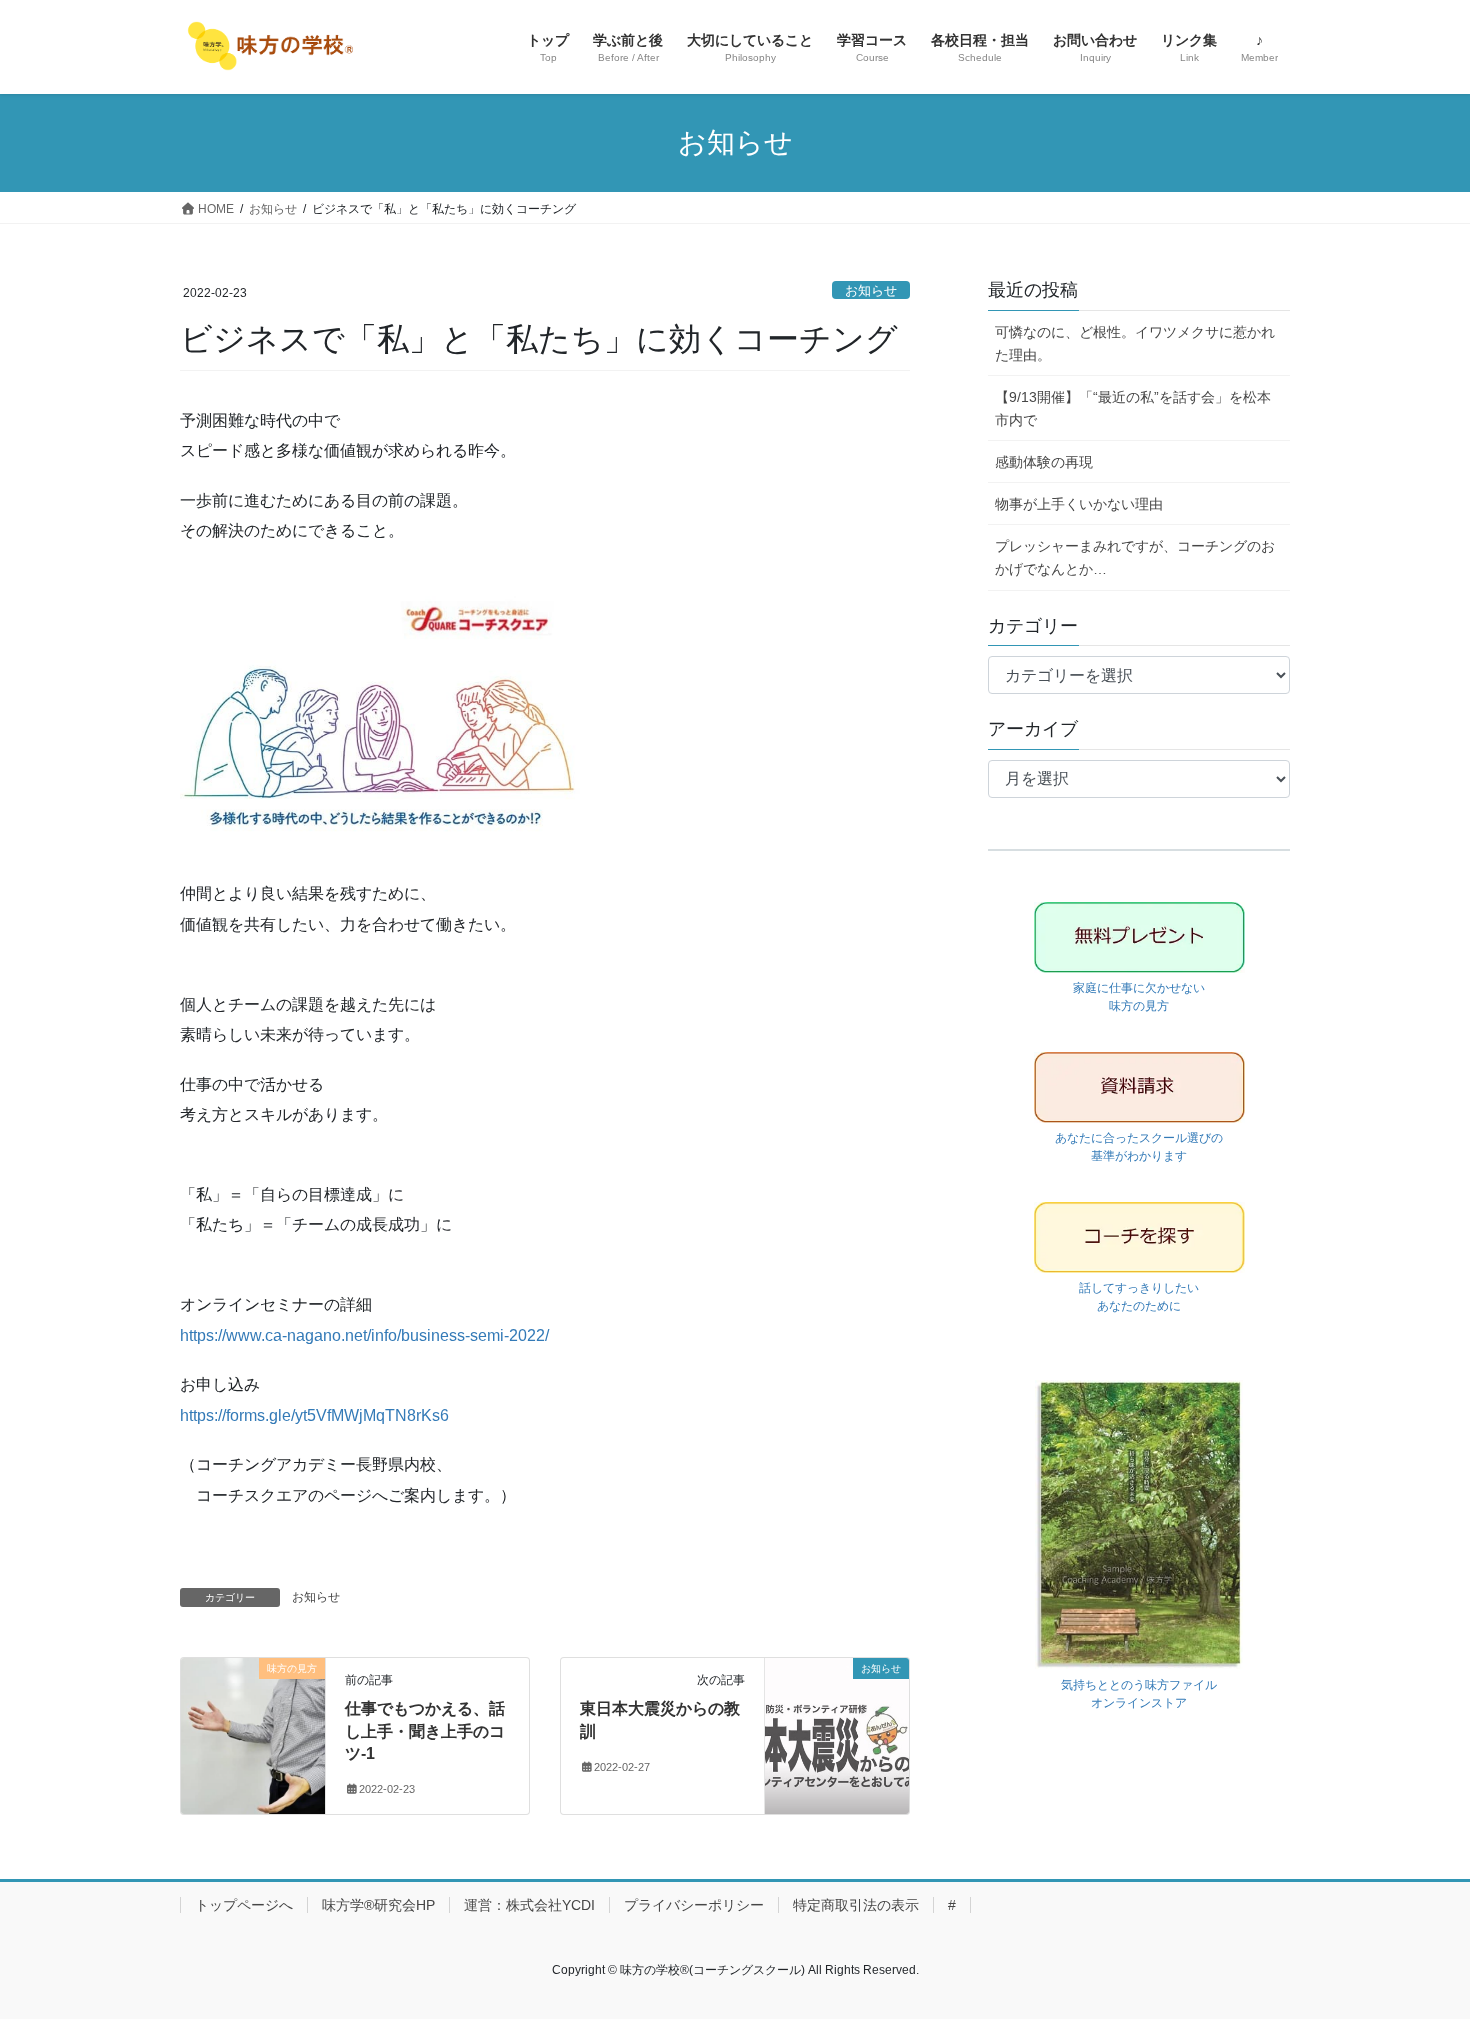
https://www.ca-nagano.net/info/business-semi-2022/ (364, 1335)
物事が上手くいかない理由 (1079, 504)
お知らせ (871, 290)
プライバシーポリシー (694, 1905)
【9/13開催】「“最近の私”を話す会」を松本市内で (1133, 408)
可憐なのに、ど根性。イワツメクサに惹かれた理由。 (1135, 343)
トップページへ (244, 1905)
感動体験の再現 (1044, 462)
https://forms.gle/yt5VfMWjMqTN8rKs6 (314, 1415)
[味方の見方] (253, 1732)
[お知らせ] (837, 1732)
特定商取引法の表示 (856, 1905)
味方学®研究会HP (378, 1905)
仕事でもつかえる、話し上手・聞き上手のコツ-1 (425, 1731)
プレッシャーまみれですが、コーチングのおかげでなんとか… (1135, 557)
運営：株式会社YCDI (529, 1905)
